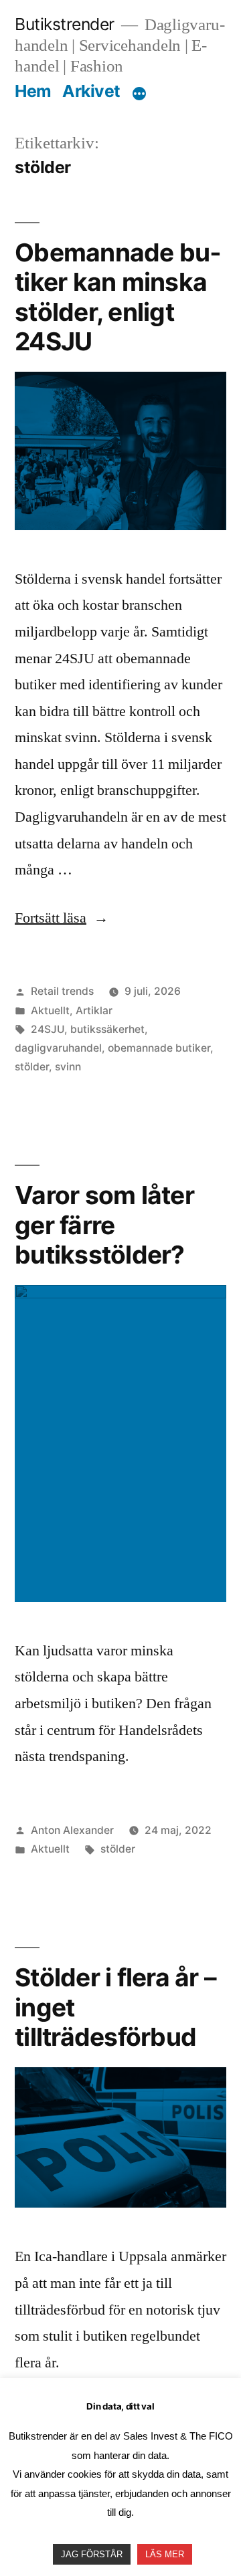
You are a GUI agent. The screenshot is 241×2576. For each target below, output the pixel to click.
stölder (32, 1067)
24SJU (48, 1029)
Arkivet (91, 91)
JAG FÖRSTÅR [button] (92, 2554)
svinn (68, 1067)
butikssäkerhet (107, 1029)
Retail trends (62, 991)
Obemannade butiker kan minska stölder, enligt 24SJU (118, 297)
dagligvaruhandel (58, 1048)
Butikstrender (65, 24)
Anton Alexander (72, 1830)
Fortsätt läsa (62, 918)
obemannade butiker (159, 1048)
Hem (33, 91)
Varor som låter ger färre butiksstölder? (104, 1225)
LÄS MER (165, 2554)
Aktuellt (50, 1011)
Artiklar (94, 1011)
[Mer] (139, 94)
